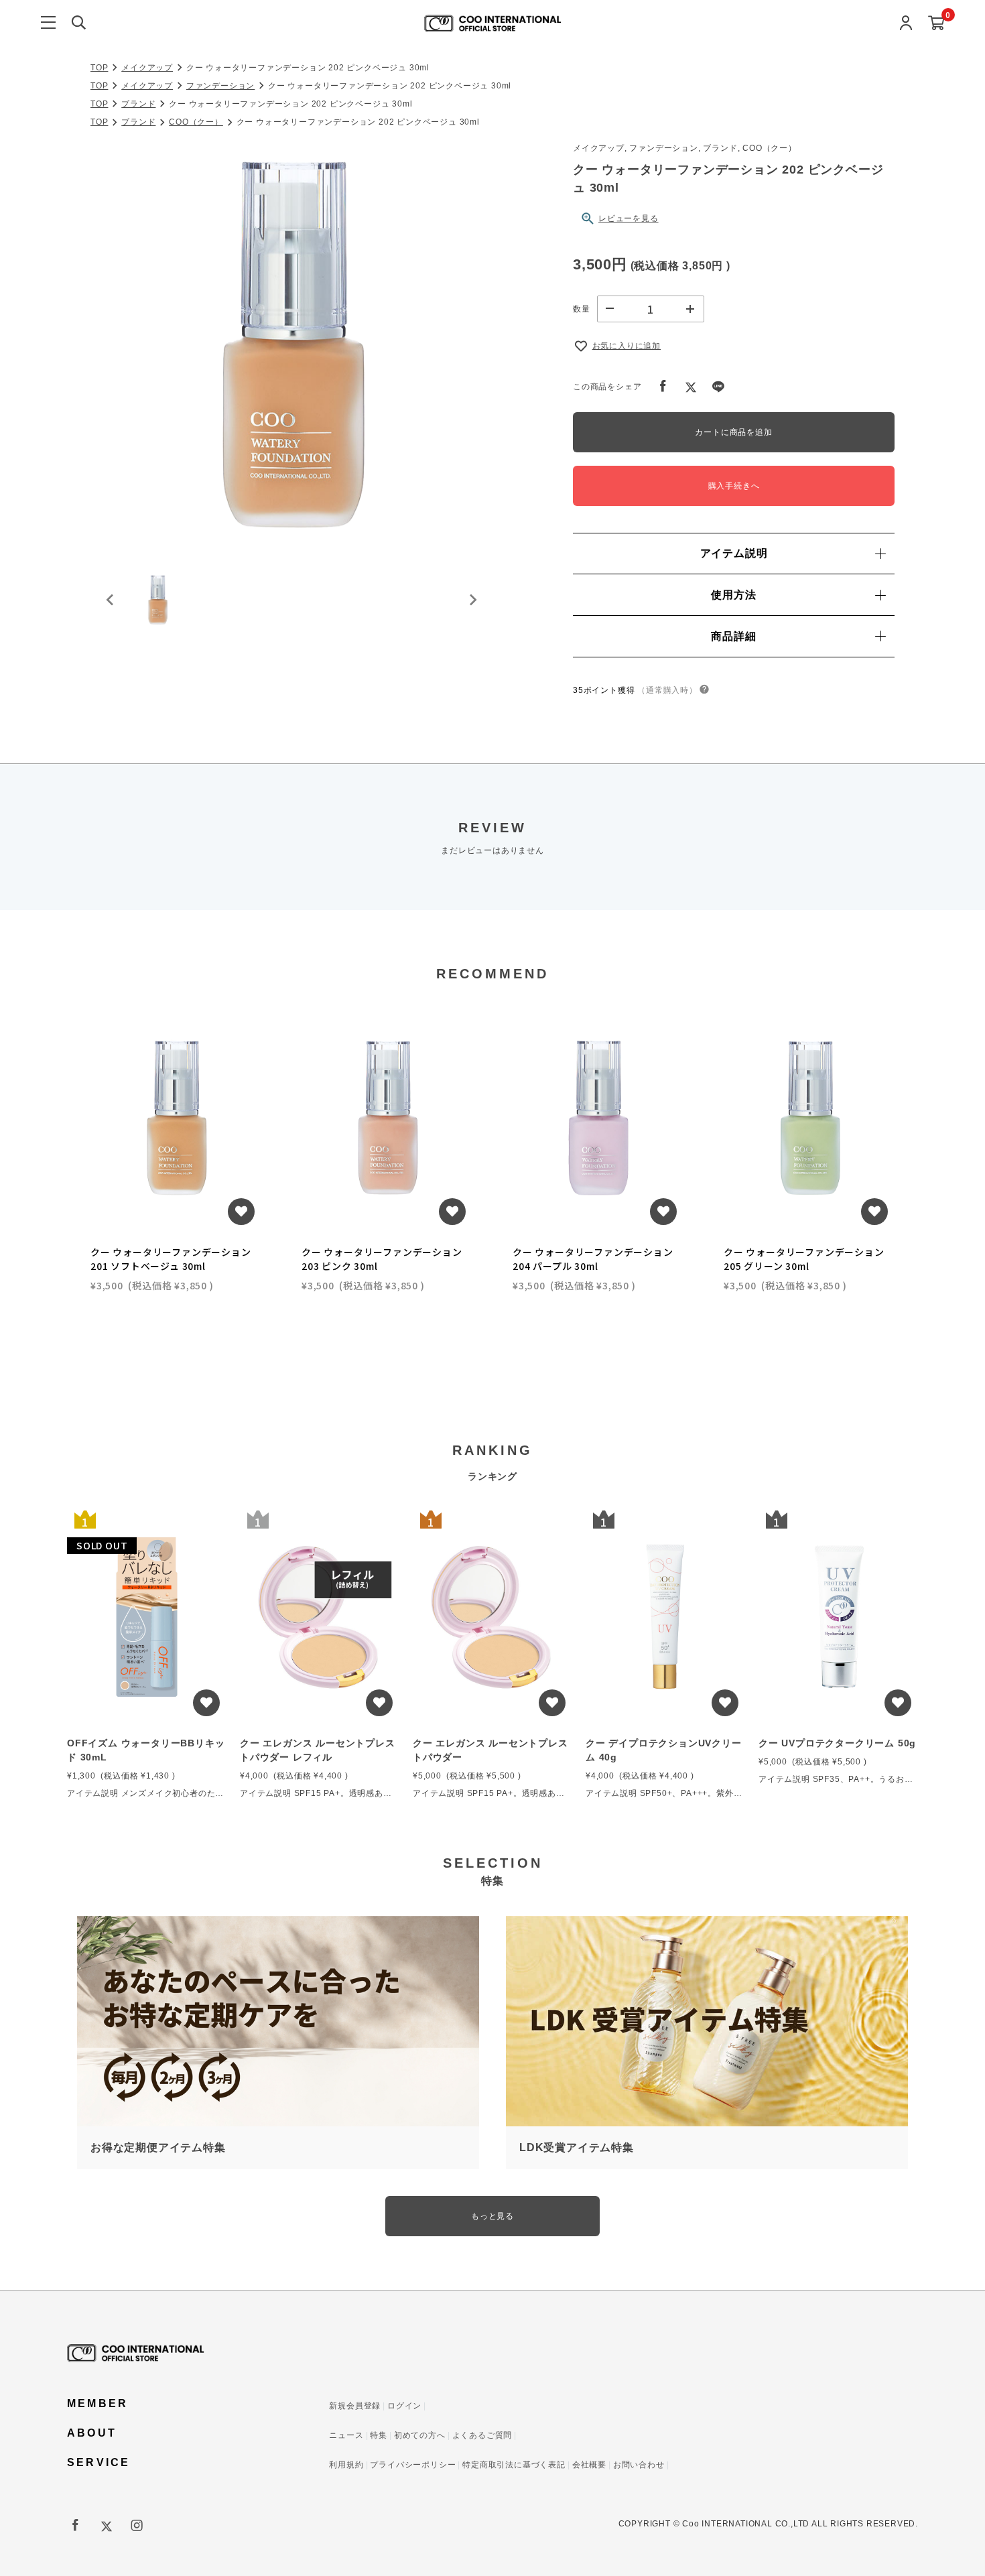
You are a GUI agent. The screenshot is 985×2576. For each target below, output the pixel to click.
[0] (936, 24)
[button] (157, 600)
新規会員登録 (355, 2406)
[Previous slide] (111, 600)
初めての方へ (420, 2435)
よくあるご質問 (482, 2435)
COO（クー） (196, 122)
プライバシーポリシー (413, 2465)
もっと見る (492, 2216)
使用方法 (733, 595)
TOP (99, 68)
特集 (379, 2435)
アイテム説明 (734, 553)
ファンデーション (220, 86)
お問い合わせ (639, 2465)
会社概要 (589, 2465)
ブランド (138, 104)
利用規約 (346, 2465)
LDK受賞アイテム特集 (577, 2147)
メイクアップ (147, 68)
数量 (582, 309)
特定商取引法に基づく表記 (514, 2465)
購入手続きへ (734, 486)
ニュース (346, 2435)
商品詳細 (733, 636)
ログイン (404, 2406)
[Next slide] (472, 600)
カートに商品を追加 (733, 432)
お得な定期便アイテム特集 (158, 2147)
